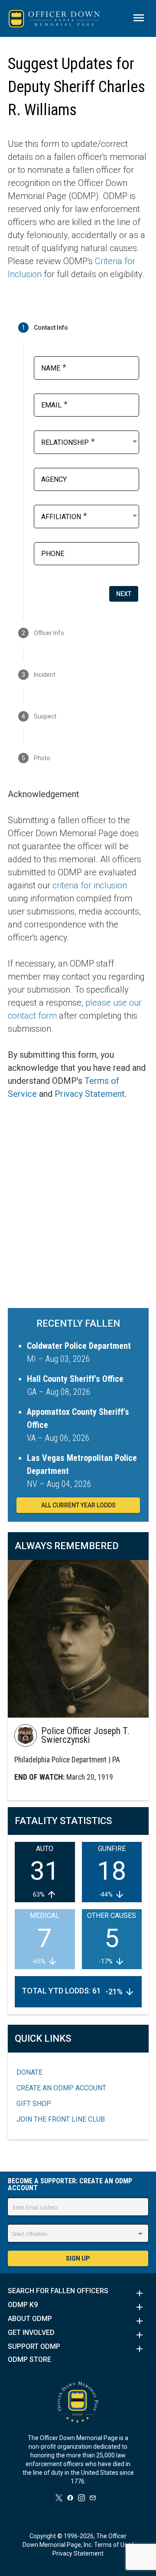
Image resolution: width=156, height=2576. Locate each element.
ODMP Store (29, 2360)
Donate (29, 2072)
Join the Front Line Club (61, 2119)
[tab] (78, 328)
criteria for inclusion (90, 885)
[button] (78, 2293)
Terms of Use (112, 2545)
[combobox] (90, 441)
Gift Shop (34, 2104)
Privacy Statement (90, 1094)
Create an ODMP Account (61, 2088)
